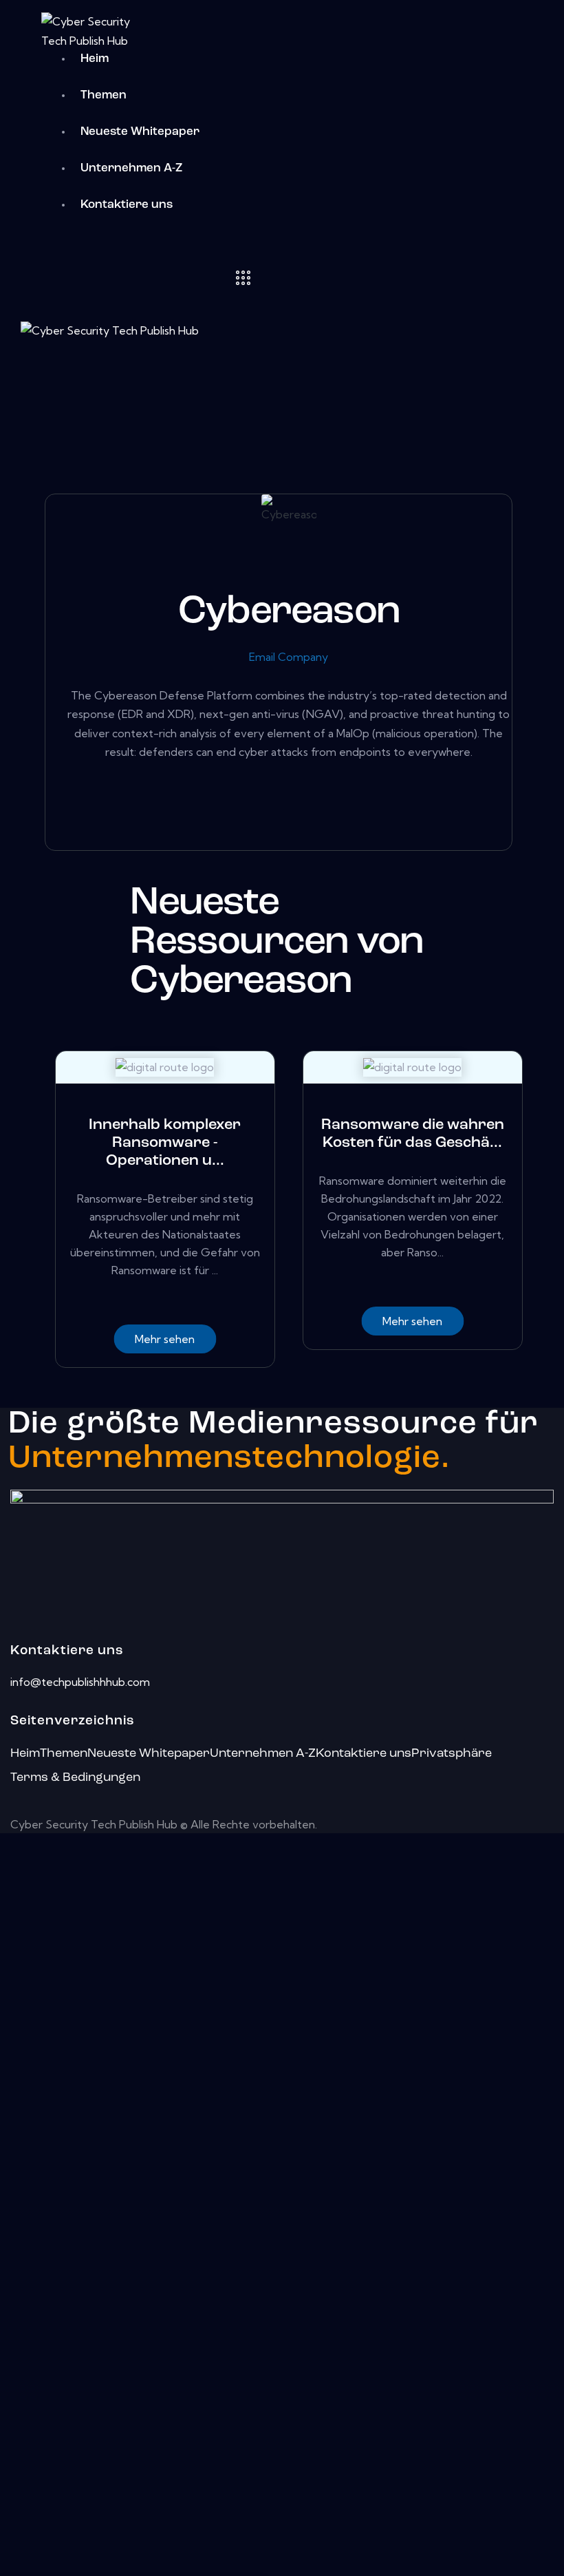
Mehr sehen (165, 1339)
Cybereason (289, 612)
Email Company (289, 657)
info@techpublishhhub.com (80, 1682)
